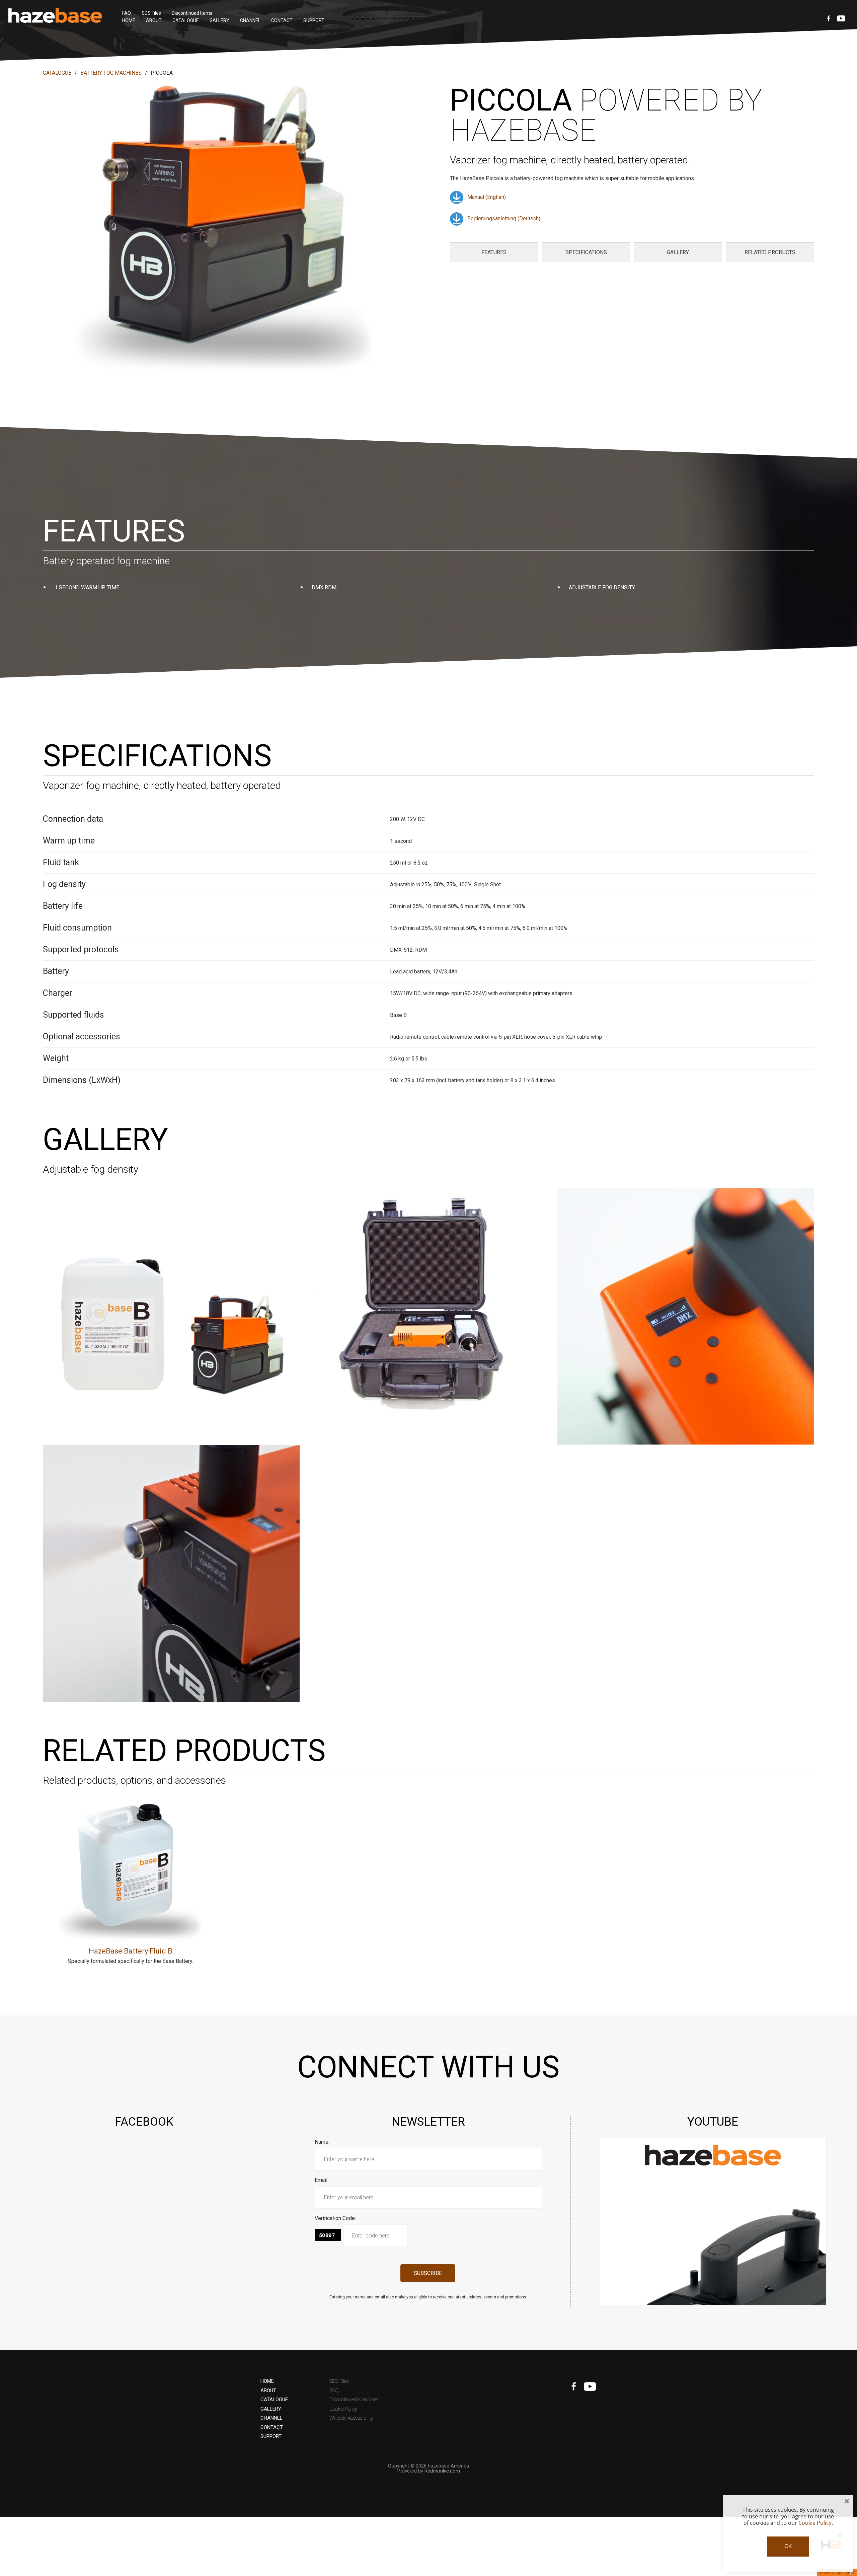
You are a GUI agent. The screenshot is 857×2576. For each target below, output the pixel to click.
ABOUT (154, 20)
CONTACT (282, 20)
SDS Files (151, 13)
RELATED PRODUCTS (770, 252)
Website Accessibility (351, 2418)
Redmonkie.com (442, 2471)
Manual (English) (487, 197)
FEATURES (494, 252)
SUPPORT (314, 20)
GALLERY (219, 20)
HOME (129, 20)
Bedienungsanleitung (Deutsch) (504, 218)
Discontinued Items (192, 13)
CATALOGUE (186, 20)
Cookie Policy (343, 2409)
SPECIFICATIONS (586, 252)
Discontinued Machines (354, 2400)
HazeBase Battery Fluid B (131, 1951)
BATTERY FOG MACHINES (111, 73)
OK (788, 2546)
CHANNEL (250, 20)
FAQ (127, 13)
